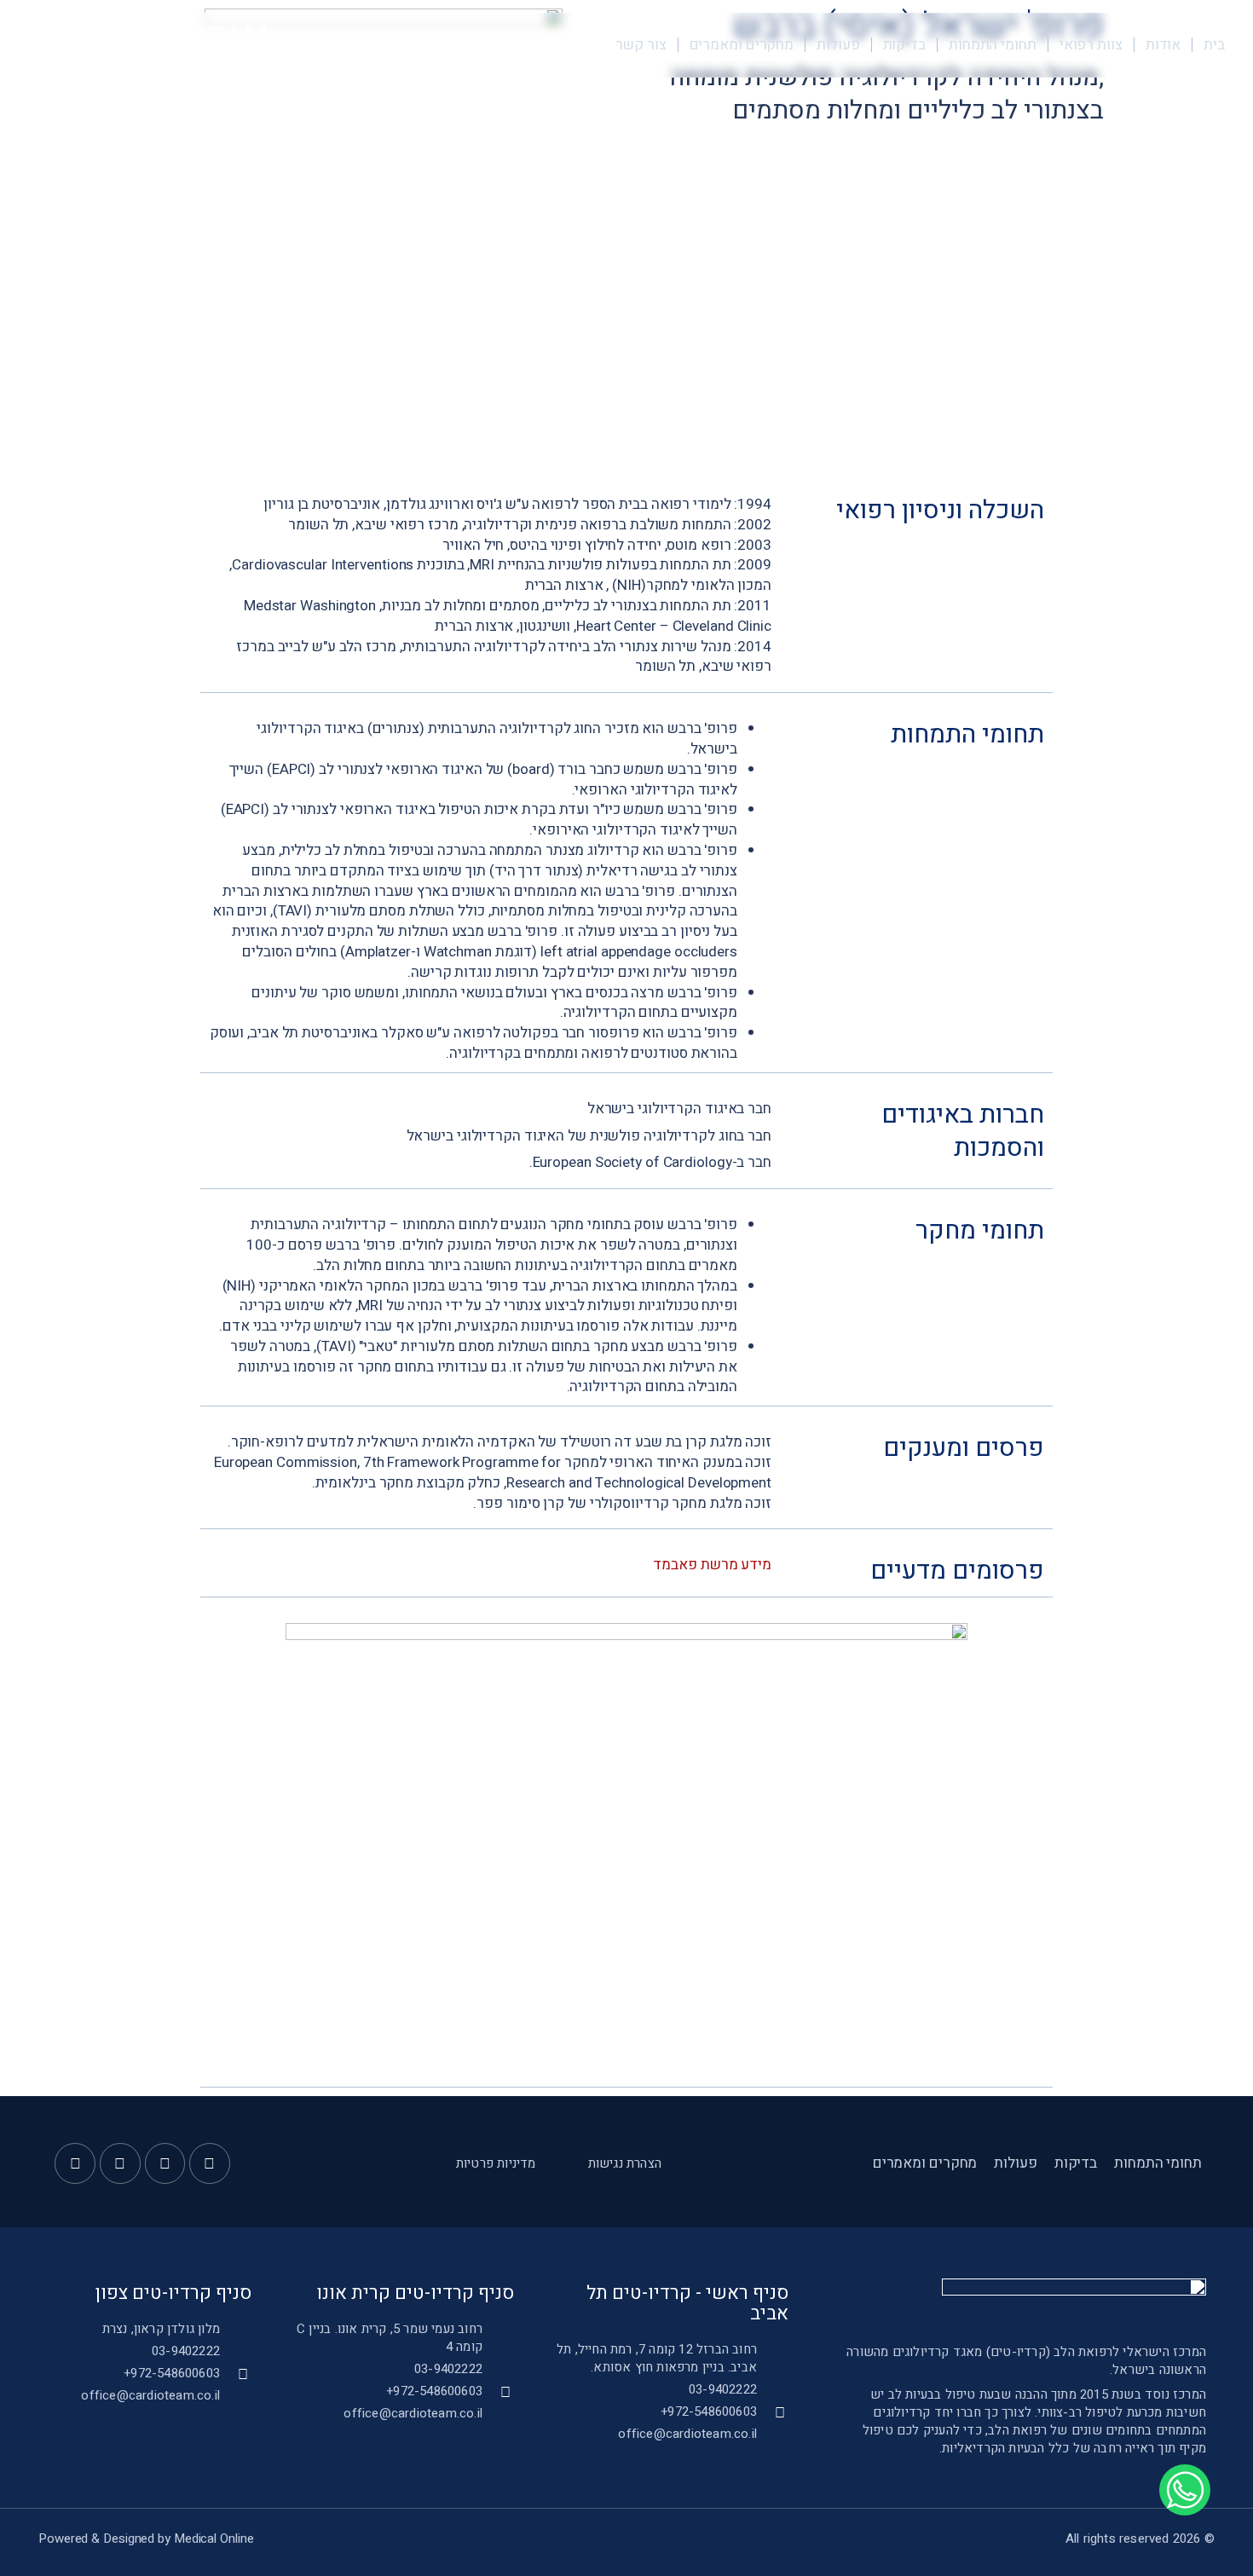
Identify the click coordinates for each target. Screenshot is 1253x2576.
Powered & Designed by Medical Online (146, 2538)
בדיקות (904, 45)
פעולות (838, 45)
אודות (1163, 45)
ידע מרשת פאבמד (707, 1565)
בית (1214, 45)
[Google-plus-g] (120, 2163)
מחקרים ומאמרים (742, 45)
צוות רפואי (1091, 45)
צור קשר (641, 45)
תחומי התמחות (993, 45)
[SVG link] (151, 44)
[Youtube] (165, 2163)
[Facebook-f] (210, 2163)
